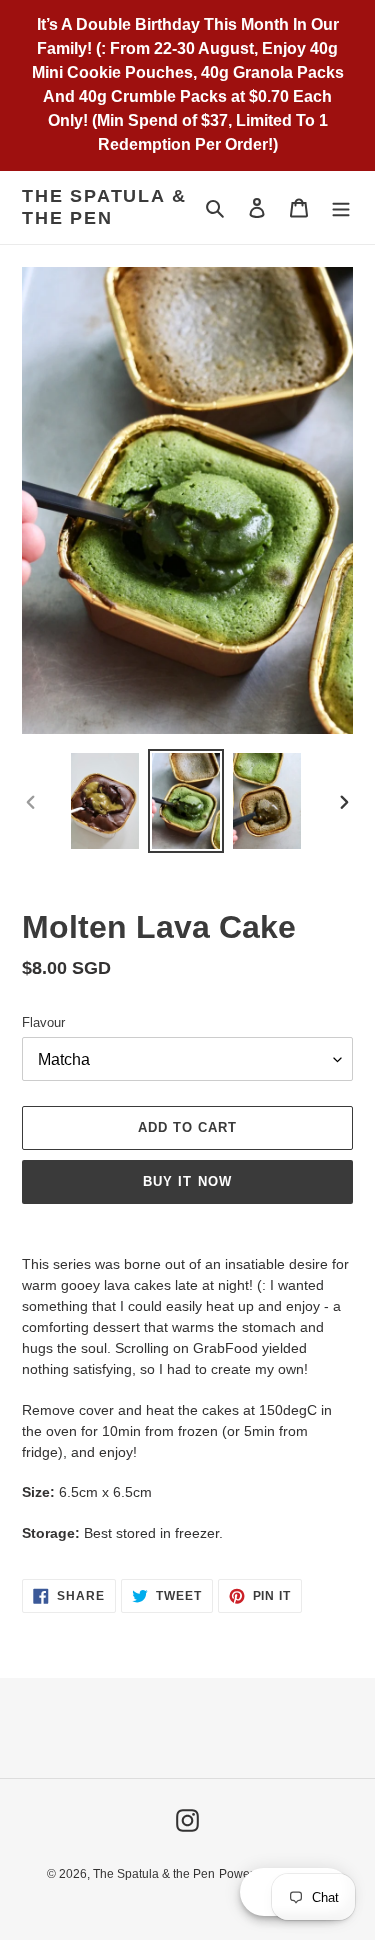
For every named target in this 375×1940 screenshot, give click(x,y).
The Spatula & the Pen (104, 207)
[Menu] (341, 207)
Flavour (43, 1022)
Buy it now (187, 1181)
